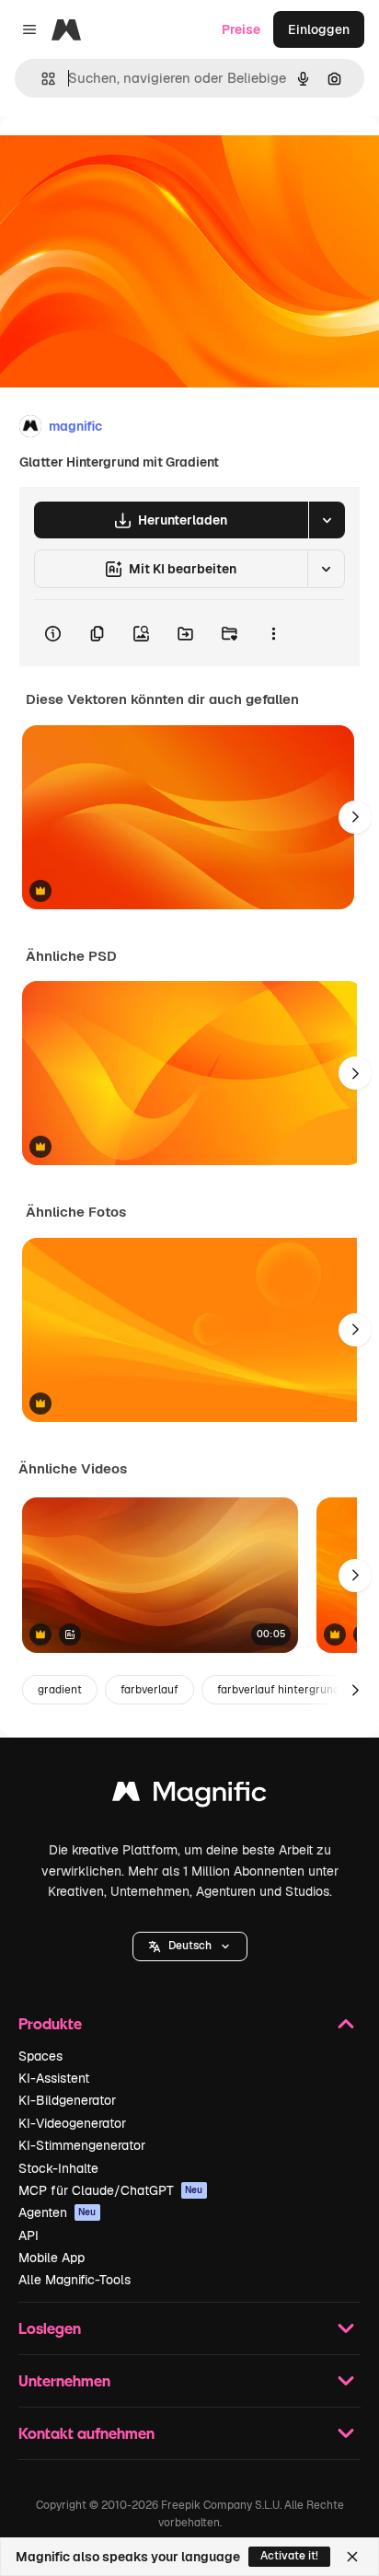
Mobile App (52, 2258)
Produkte (50, 2023)
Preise (241, 29)
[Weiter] (355, 817)
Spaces (40, 2056)
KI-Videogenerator (72, 2123)
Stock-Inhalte (58, 2168)
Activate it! (289, 2556)
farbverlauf (149, 1690)
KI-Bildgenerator (67, 2100)
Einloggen (319, 29)
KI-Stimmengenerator (82, 2145)
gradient (60, 1690)
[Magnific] (189, 1796)
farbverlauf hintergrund (278, 1690)
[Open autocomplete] (41, 79)
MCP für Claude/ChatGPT (111, 2190)
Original (118, 158)
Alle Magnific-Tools (75, 2280)
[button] (190, 1946)
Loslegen (50, 2328)
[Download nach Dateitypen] (327, 520)
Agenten (57, 2212)
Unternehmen (64, 2380)
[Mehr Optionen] (273, 633)
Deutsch (190, 1946)
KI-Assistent (54, 2078)
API (29, 2235)
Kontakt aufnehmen (86, 2433)
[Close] (352, 2557)
